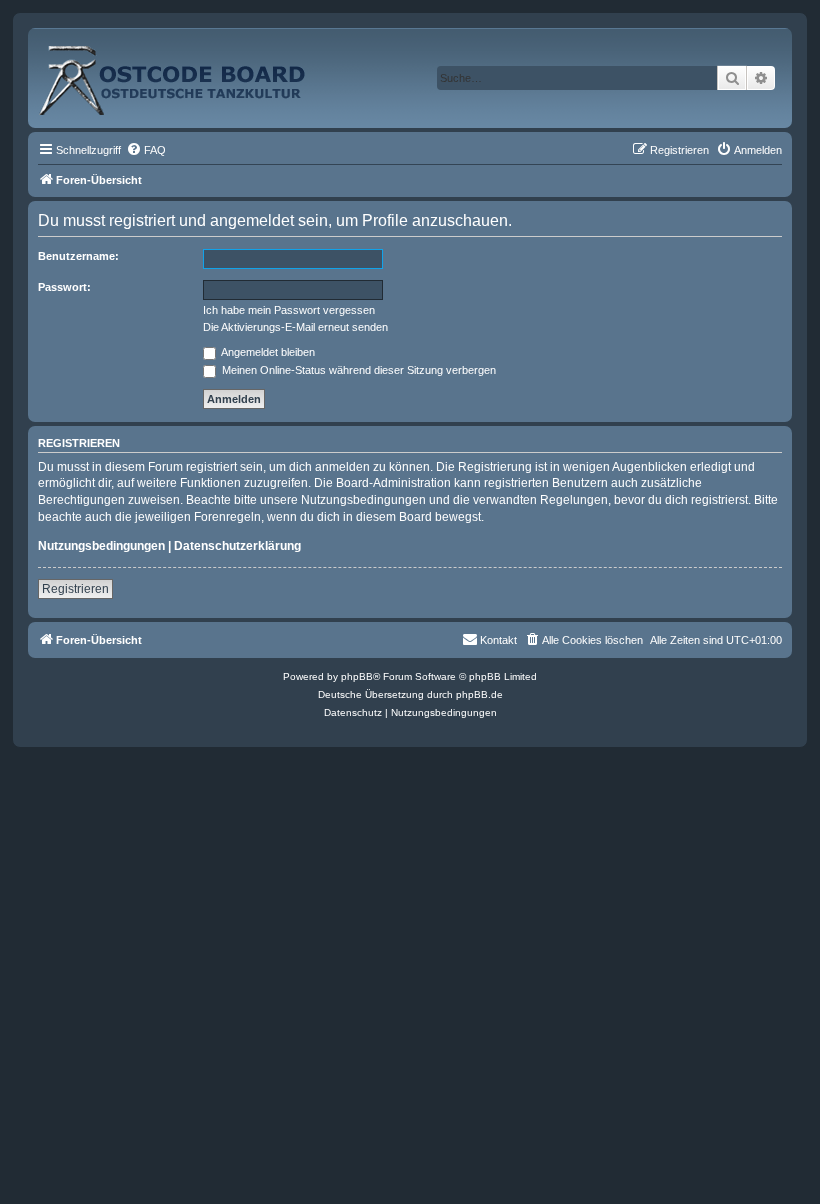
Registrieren (75, 589)
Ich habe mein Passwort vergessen (289, 310)
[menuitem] (146, 150)
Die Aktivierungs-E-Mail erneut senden (295, 327)
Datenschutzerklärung (237, 546)
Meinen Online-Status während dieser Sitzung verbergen (357, 370)
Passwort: (64, 287)
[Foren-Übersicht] (194, 72)
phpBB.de (479, 694)
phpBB (357, 676)
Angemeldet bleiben (267, 352)
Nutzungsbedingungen (101, 546)
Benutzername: (78, 256)
